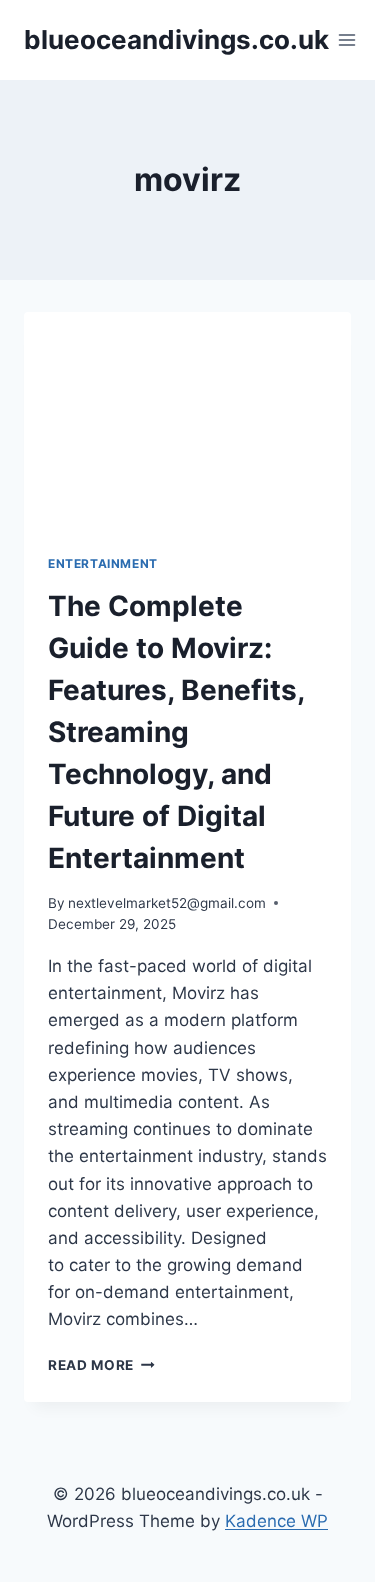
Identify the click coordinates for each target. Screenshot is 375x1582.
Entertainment (103, 563)
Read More (101, 1365)
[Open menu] (347, 39)
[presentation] (187, 421)
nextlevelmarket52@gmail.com (167, 903)
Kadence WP (276, 1521)
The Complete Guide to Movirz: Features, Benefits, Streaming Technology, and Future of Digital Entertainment (176, 732)
